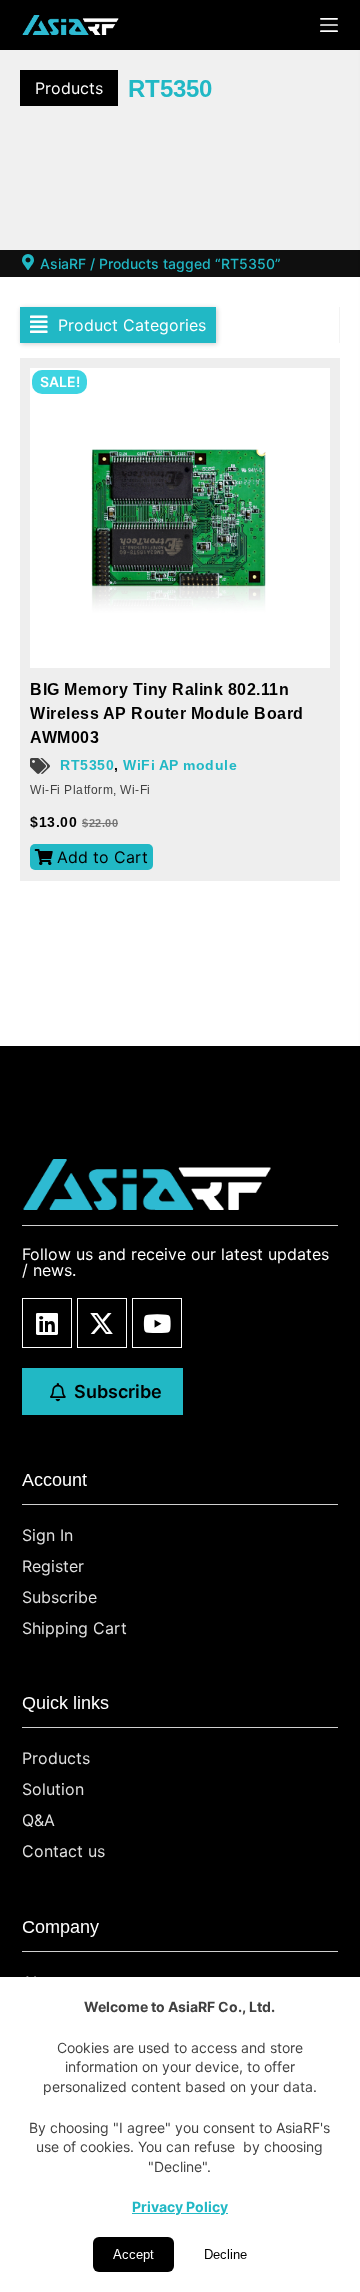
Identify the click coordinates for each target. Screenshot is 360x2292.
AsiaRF (63, 263)
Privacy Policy (180, 2206)
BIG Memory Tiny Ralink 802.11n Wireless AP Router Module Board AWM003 (167, 713)
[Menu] (329, 25)
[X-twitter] (102, 1323)
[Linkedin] (47, 1323)
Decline (225, 2254)
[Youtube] (157, 1323)
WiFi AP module (180, 765)
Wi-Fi (135, 790)
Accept (133, 2254)
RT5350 (87, 765)
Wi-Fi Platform (71, 790)
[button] (118, 325)
